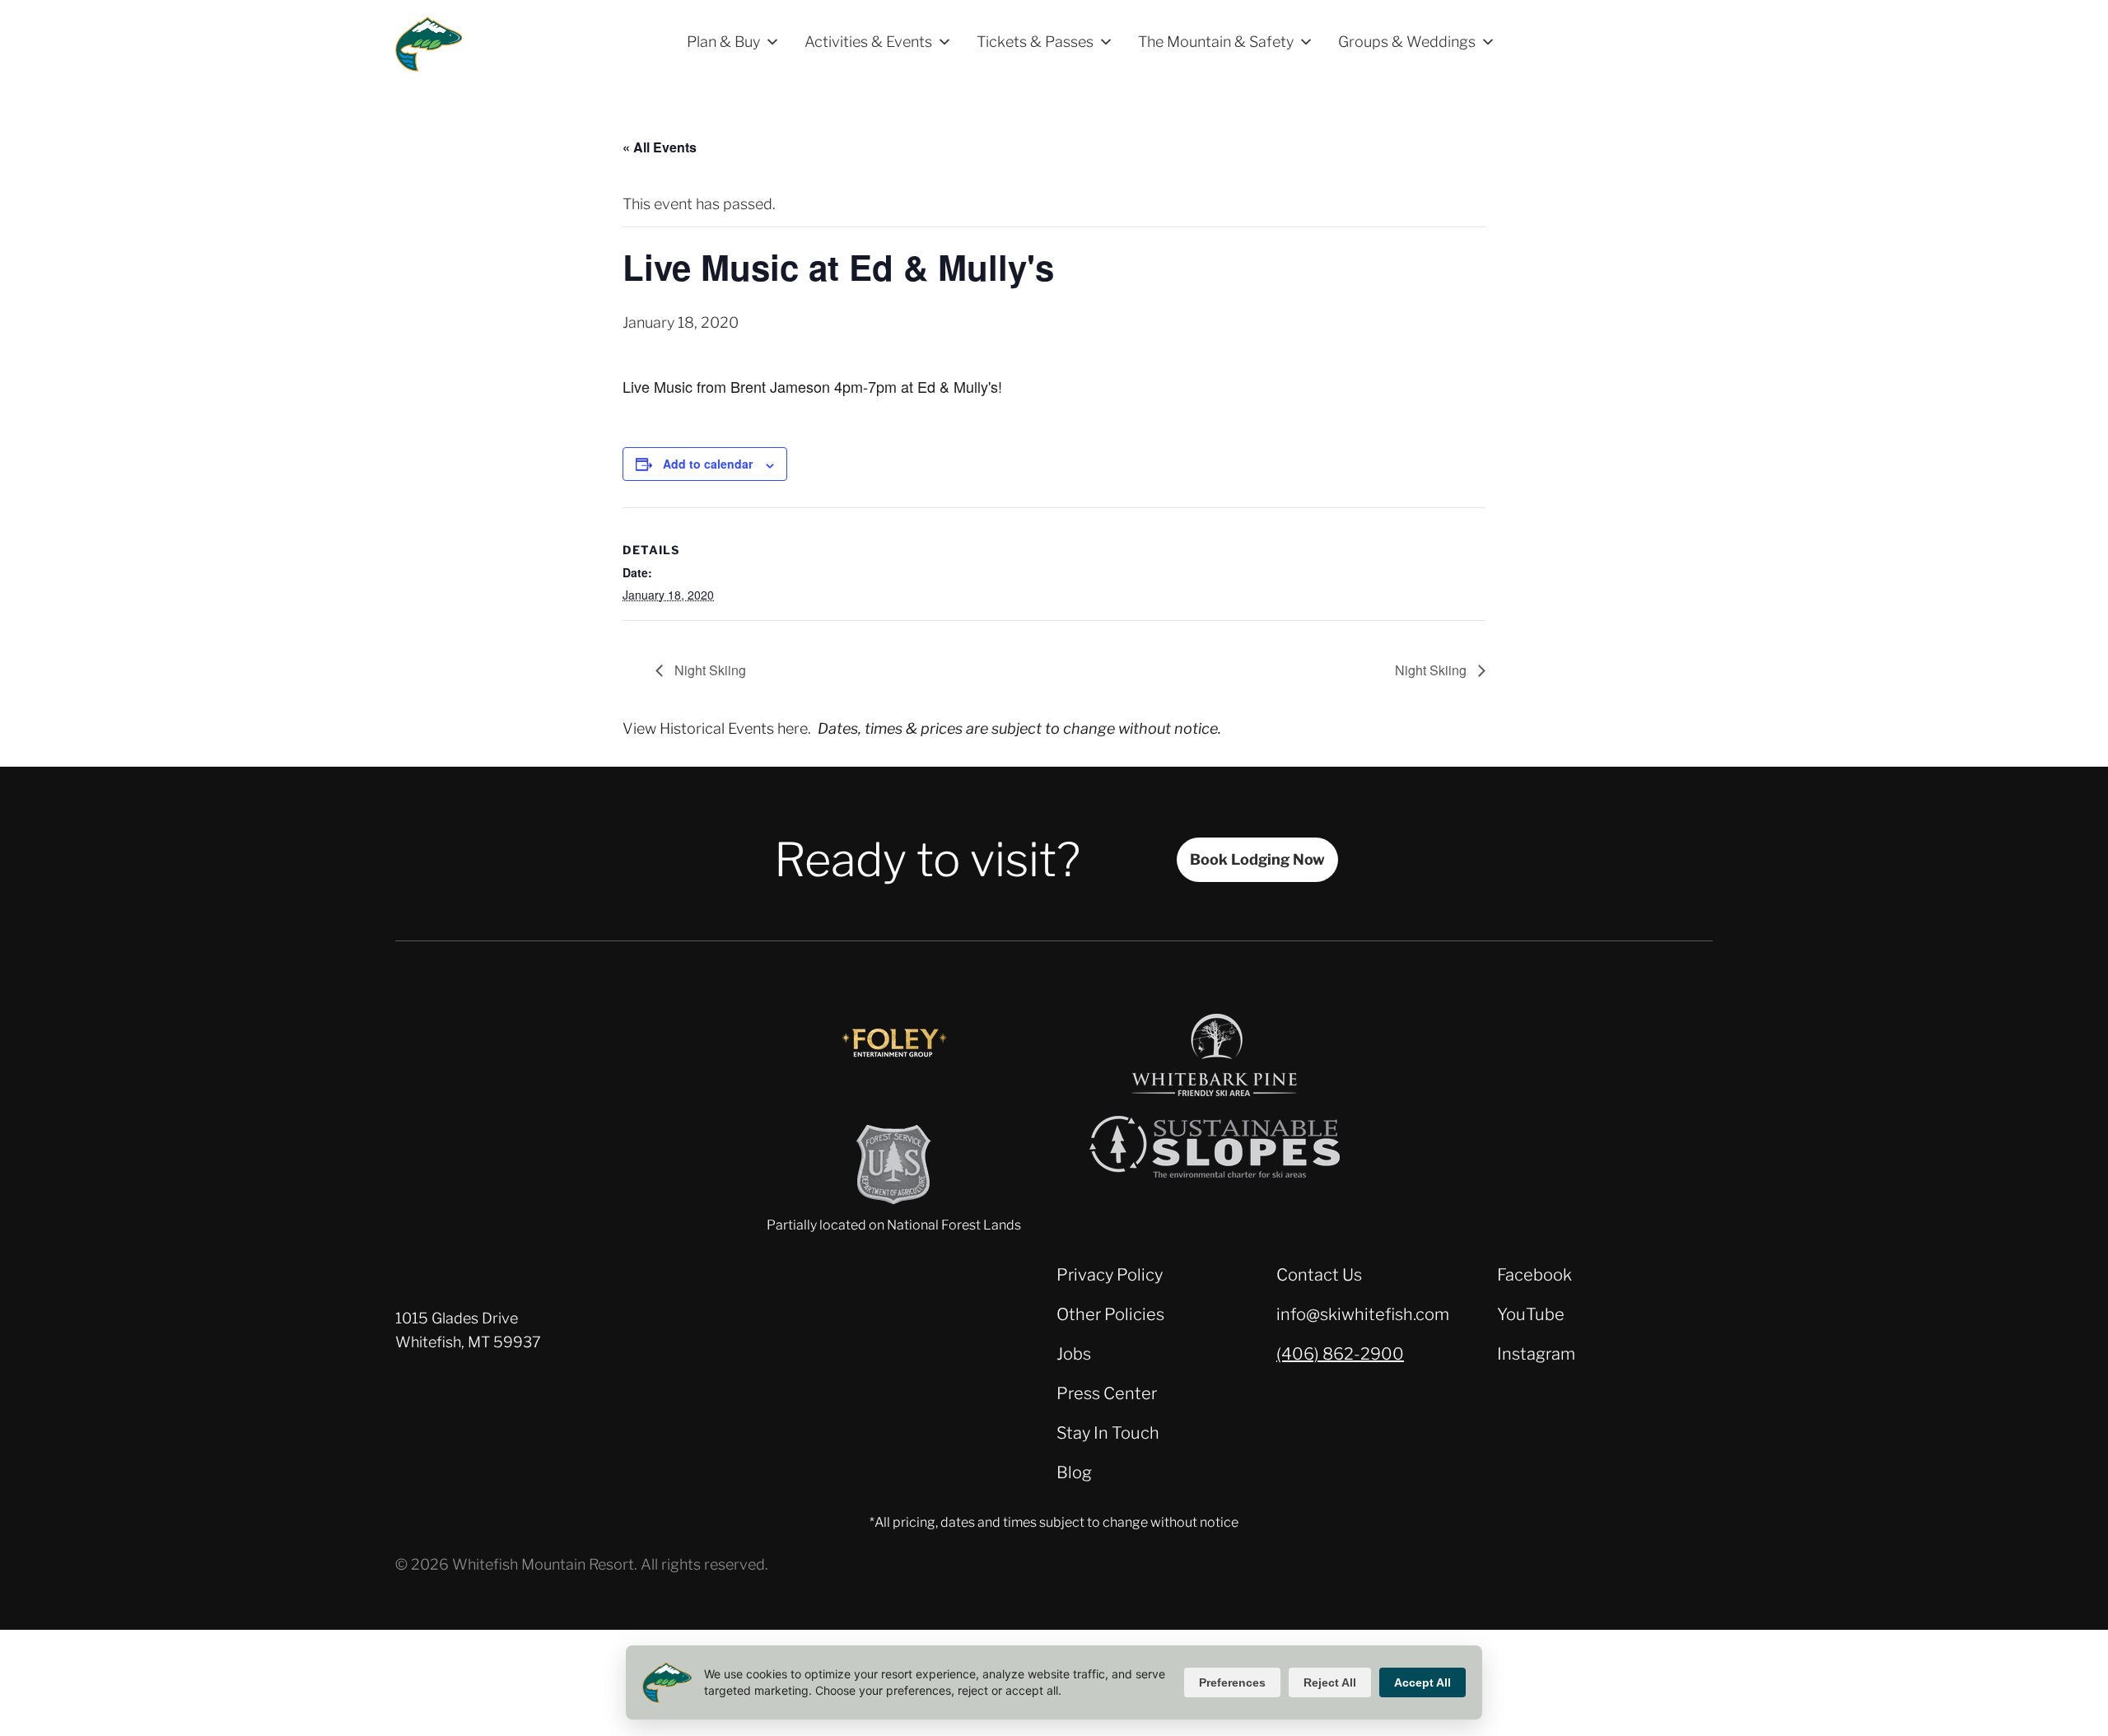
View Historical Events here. (717, 728)
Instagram (1536, 1354)
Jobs (1074, 1354)
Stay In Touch (1108, 1433)
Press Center (1107, 1393)
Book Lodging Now (1257, 859)
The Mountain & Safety (1216, 42)
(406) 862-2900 (1340, 1354)
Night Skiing (709, 670)
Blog (1074, 1472)
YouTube (1531, 1314)
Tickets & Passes (1035, 42)
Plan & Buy (723, 42)
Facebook (1534, 1275)
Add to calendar (708, 464)
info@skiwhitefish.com (1363, 1314)
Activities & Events (868, 42)
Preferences (1232, 1682)
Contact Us (1319, 1275)
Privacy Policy (1110, 1275)
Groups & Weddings (1407, 42)
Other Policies (1110, 1314)
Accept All (1422, 1682)
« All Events (660, 147)
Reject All (1330, 1682)
